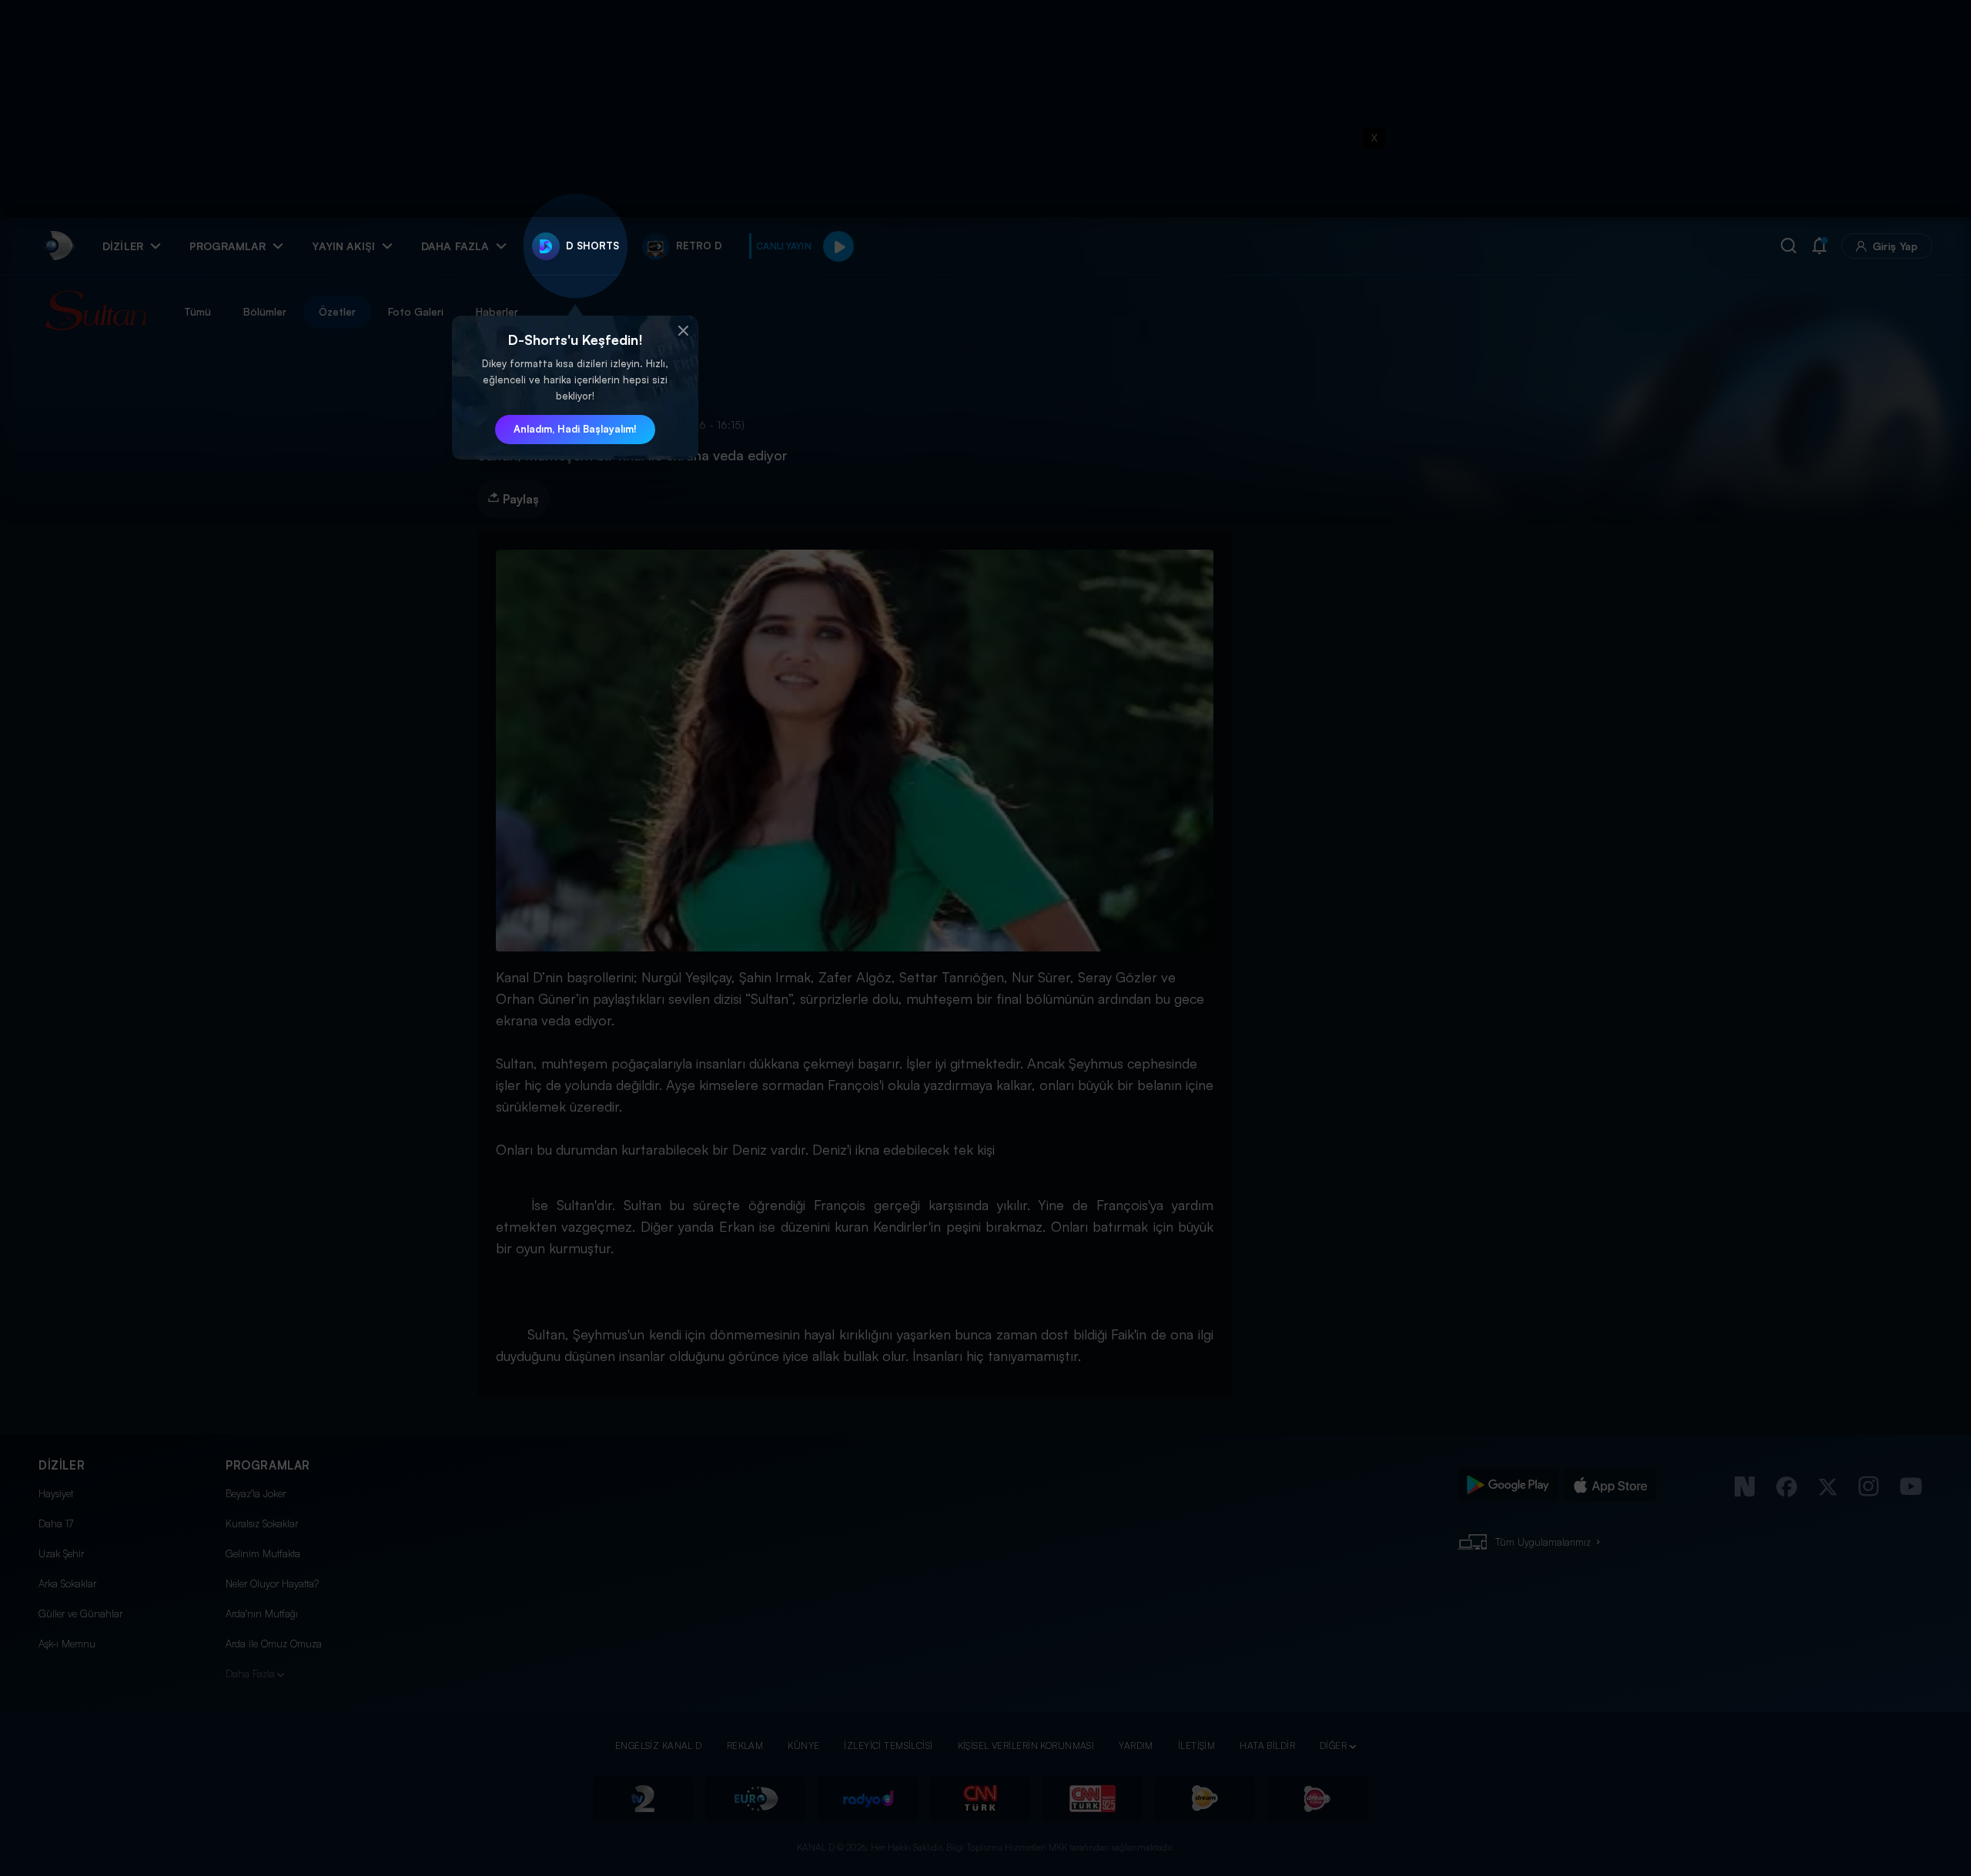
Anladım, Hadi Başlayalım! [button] (575, 429)
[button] (683, 331)
